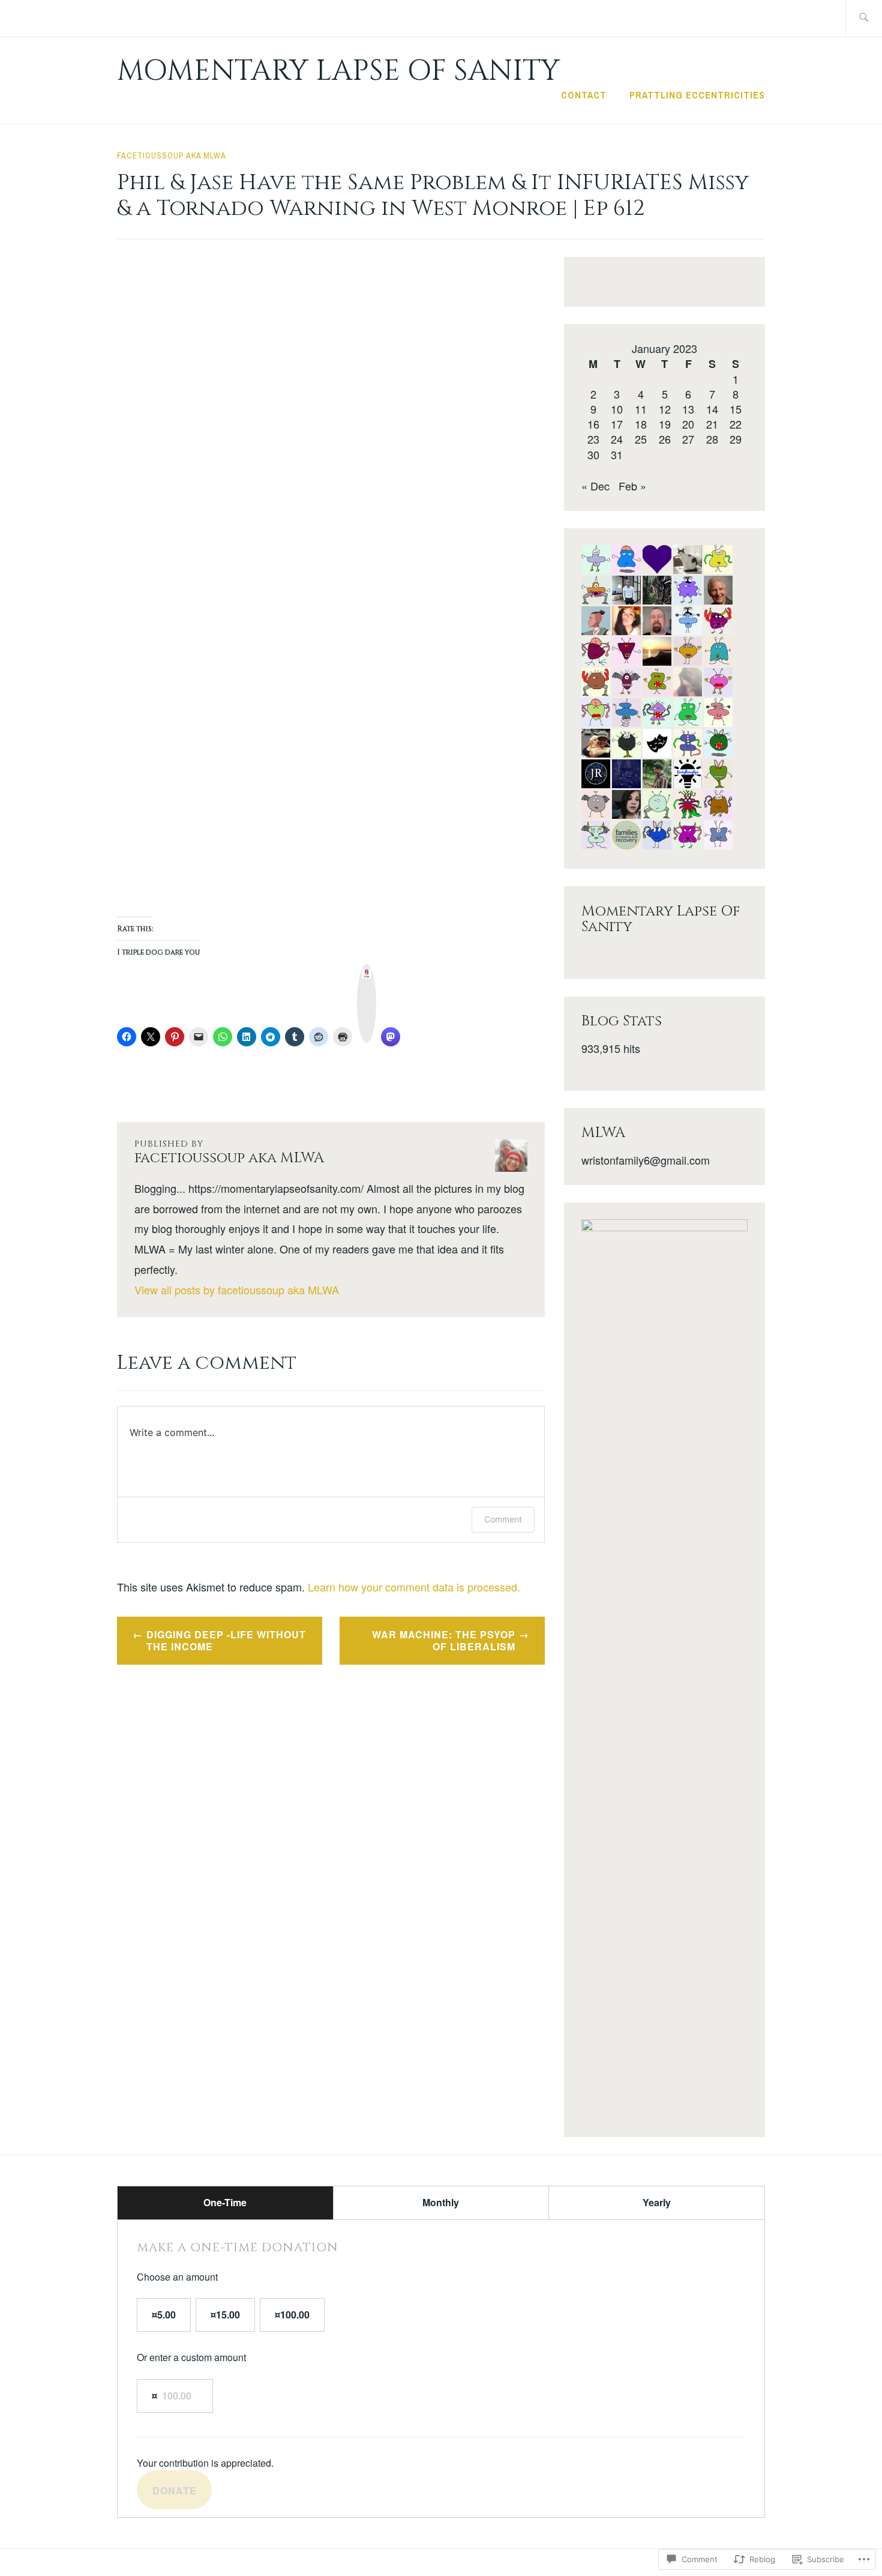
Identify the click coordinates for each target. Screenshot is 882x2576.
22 (736, 424)
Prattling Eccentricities (697, 95)
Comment (503, 1519)
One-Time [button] (225, 2202)
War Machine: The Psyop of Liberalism (444, 1641)
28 (712, 439)
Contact (584, 95)
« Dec (595, 486)
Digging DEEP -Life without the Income (226, 1641)
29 (736, 439)
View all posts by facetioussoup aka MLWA (237, 1290)
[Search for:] (864, 18)
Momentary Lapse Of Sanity (338, 71)
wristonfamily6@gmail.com (646, 1160)
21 (712, 424)
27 (688, 439)
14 (712, 409)
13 (688, 409)
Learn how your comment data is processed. (414, 1587)
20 (688, 424)
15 (736, 409)
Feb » (632, 486)
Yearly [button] (657, 2202)
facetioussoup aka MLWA (172, 155)
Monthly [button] (441, 2202)
